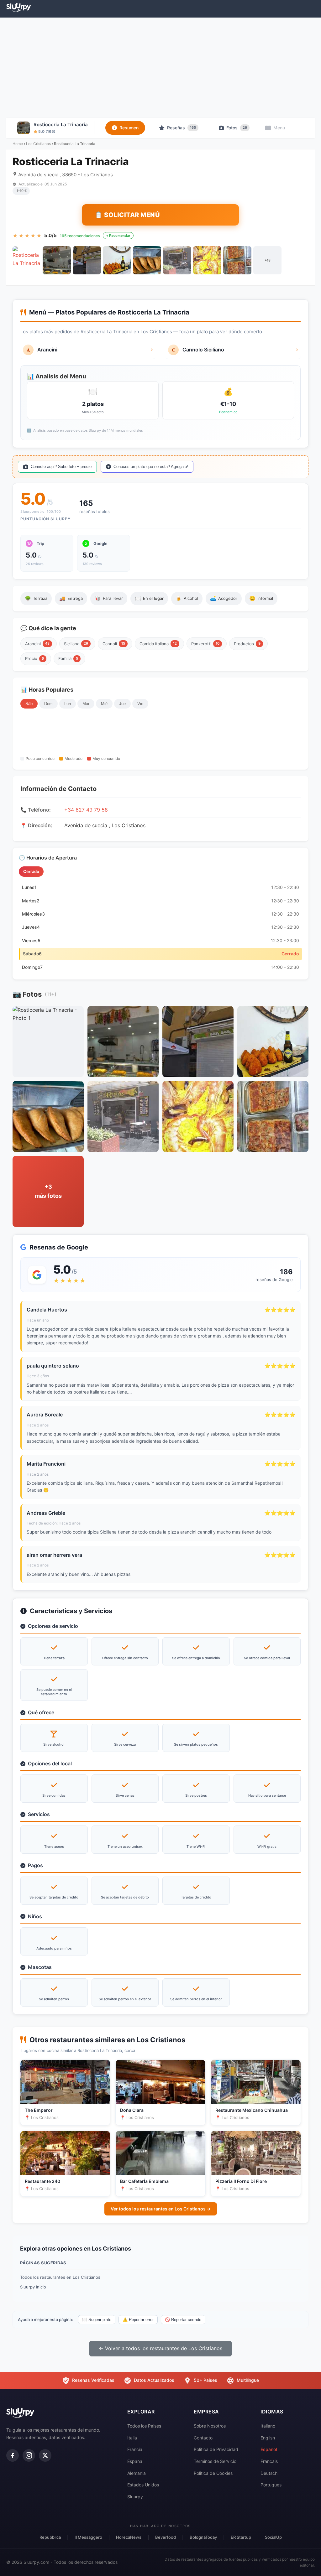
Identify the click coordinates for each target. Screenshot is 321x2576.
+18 (268, 260)
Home (18, 144)
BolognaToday (203, 2537)
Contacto (203, 2438)
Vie (140, 704)
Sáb (29, 704)
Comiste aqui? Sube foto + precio (61, 467)
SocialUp (273, 2537)
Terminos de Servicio (215, 2461)
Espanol (269, 2449)
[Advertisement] (160, 68)
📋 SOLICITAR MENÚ (127, 215)
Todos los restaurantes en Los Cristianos (60, 2277)
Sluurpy (135, 2497)
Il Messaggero (88, 2537)
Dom (48, 704)
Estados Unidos (143, 2485)
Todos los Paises (144, 2426)
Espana (135, 2461)
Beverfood (166, 2537)
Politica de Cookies (213, 2473)
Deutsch (269, 2473)
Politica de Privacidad (216, 2449)
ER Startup (241, 2537)
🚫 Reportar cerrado (183, 2320)
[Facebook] (13, 2455)
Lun (68, 704)
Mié (104, 704)
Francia (135, 2449)
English (268, 2438)
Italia (132, 2438)
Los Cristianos (38, 144)
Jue (122, 704)
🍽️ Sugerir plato (97, 2320)
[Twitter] (45, 2455)
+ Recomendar (118, 236)
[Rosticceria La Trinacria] (27, 260)
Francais (269, 2461)
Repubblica (50, 2537)
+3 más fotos (48, 1191)
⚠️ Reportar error (138, 2320)
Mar (86, 704)
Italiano (268, 2426)
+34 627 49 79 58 (86, 810)
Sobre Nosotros (210, 2426)
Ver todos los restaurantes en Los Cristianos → (161, 2209)
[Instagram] (29, 2455)
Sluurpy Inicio (33, 2287)
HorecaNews (129, 2537)
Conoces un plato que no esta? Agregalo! (151, 467)
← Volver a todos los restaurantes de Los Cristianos (160, 2348)
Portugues (271, 2485)
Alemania (137, 2473)
